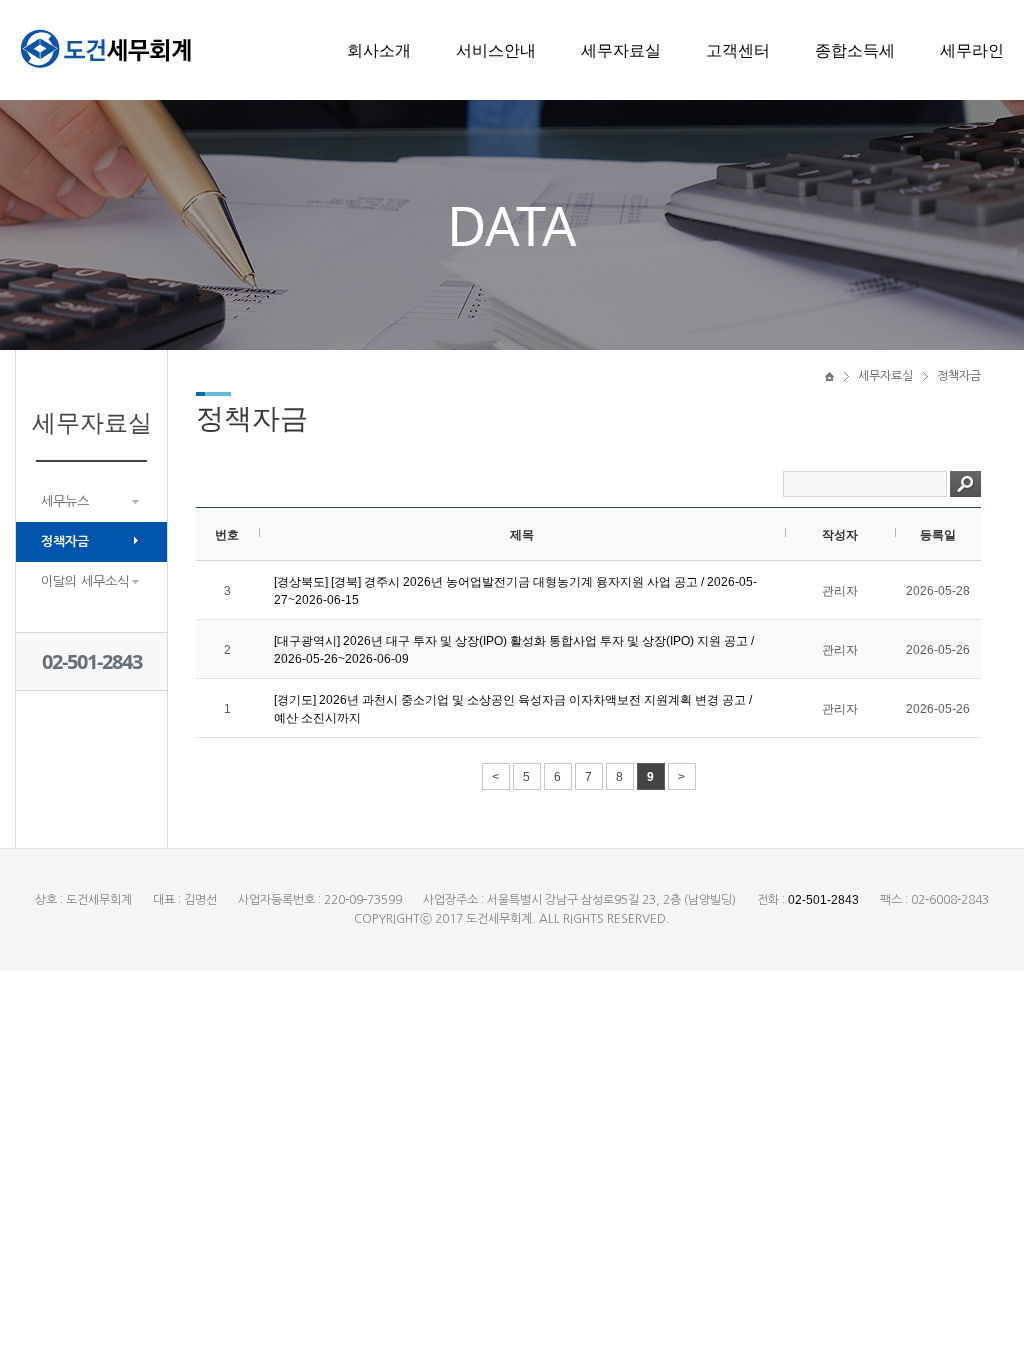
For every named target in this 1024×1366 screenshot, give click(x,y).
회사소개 (379, 50)
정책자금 (65, 541)
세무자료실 (621, 50)
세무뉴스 (65, 501)
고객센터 (738, 50)
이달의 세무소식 (85, 581)
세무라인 (972, 50)
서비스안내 (496, 50)
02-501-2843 (92, 661)
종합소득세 (855, 50)
